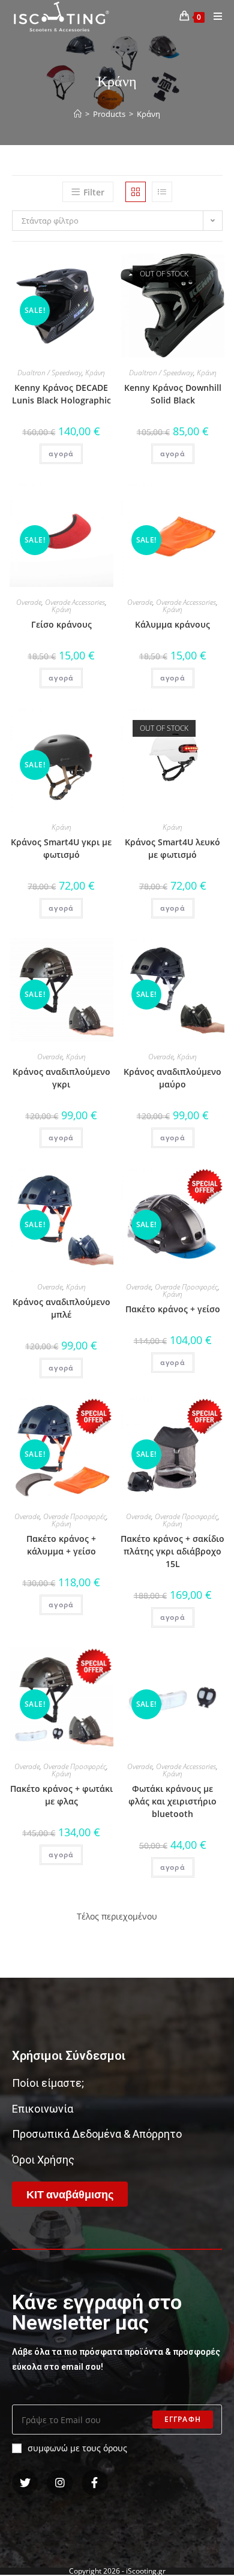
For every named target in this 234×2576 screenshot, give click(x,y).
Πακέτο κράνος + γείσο (173, 1309)
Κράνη (95, 373)
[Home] (78, 114)
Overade (29, 602)
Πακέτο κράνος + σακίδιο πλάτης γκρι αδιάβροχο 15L (172, 1551)
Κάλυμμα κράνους (172, 624)
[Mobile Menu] (214, 16)
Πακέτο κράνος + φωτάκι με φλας (61, 1795)
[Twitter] (25, 2483)
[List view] (162, 192)
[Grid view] (136, 192)
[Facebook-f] (94, 2483)
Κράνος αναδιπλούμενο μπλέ (61, 1308)
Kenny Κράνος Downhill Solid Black (173, 394)
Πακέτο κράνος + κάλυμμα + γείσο (61, 1545)
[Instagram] (60, 2483)
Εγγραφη (183, 2419)
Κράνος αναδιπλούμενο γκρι (61, 1078)
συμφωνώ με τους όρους (77, 2448)
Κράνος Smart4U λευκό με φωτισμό (172, 848)
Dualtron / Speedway (49, 373)
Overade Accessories (75, 602)
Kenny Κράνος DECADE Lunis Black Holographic (61, 394)
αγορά (61, 454)
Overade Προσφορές (186, 1287)
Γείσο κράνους (61, 624)
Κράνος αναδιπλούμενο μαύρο (172, 1078)
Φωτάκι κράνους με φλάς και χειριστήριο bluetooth (172, 1801)
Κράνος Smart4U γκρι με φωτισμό (61, 848)
